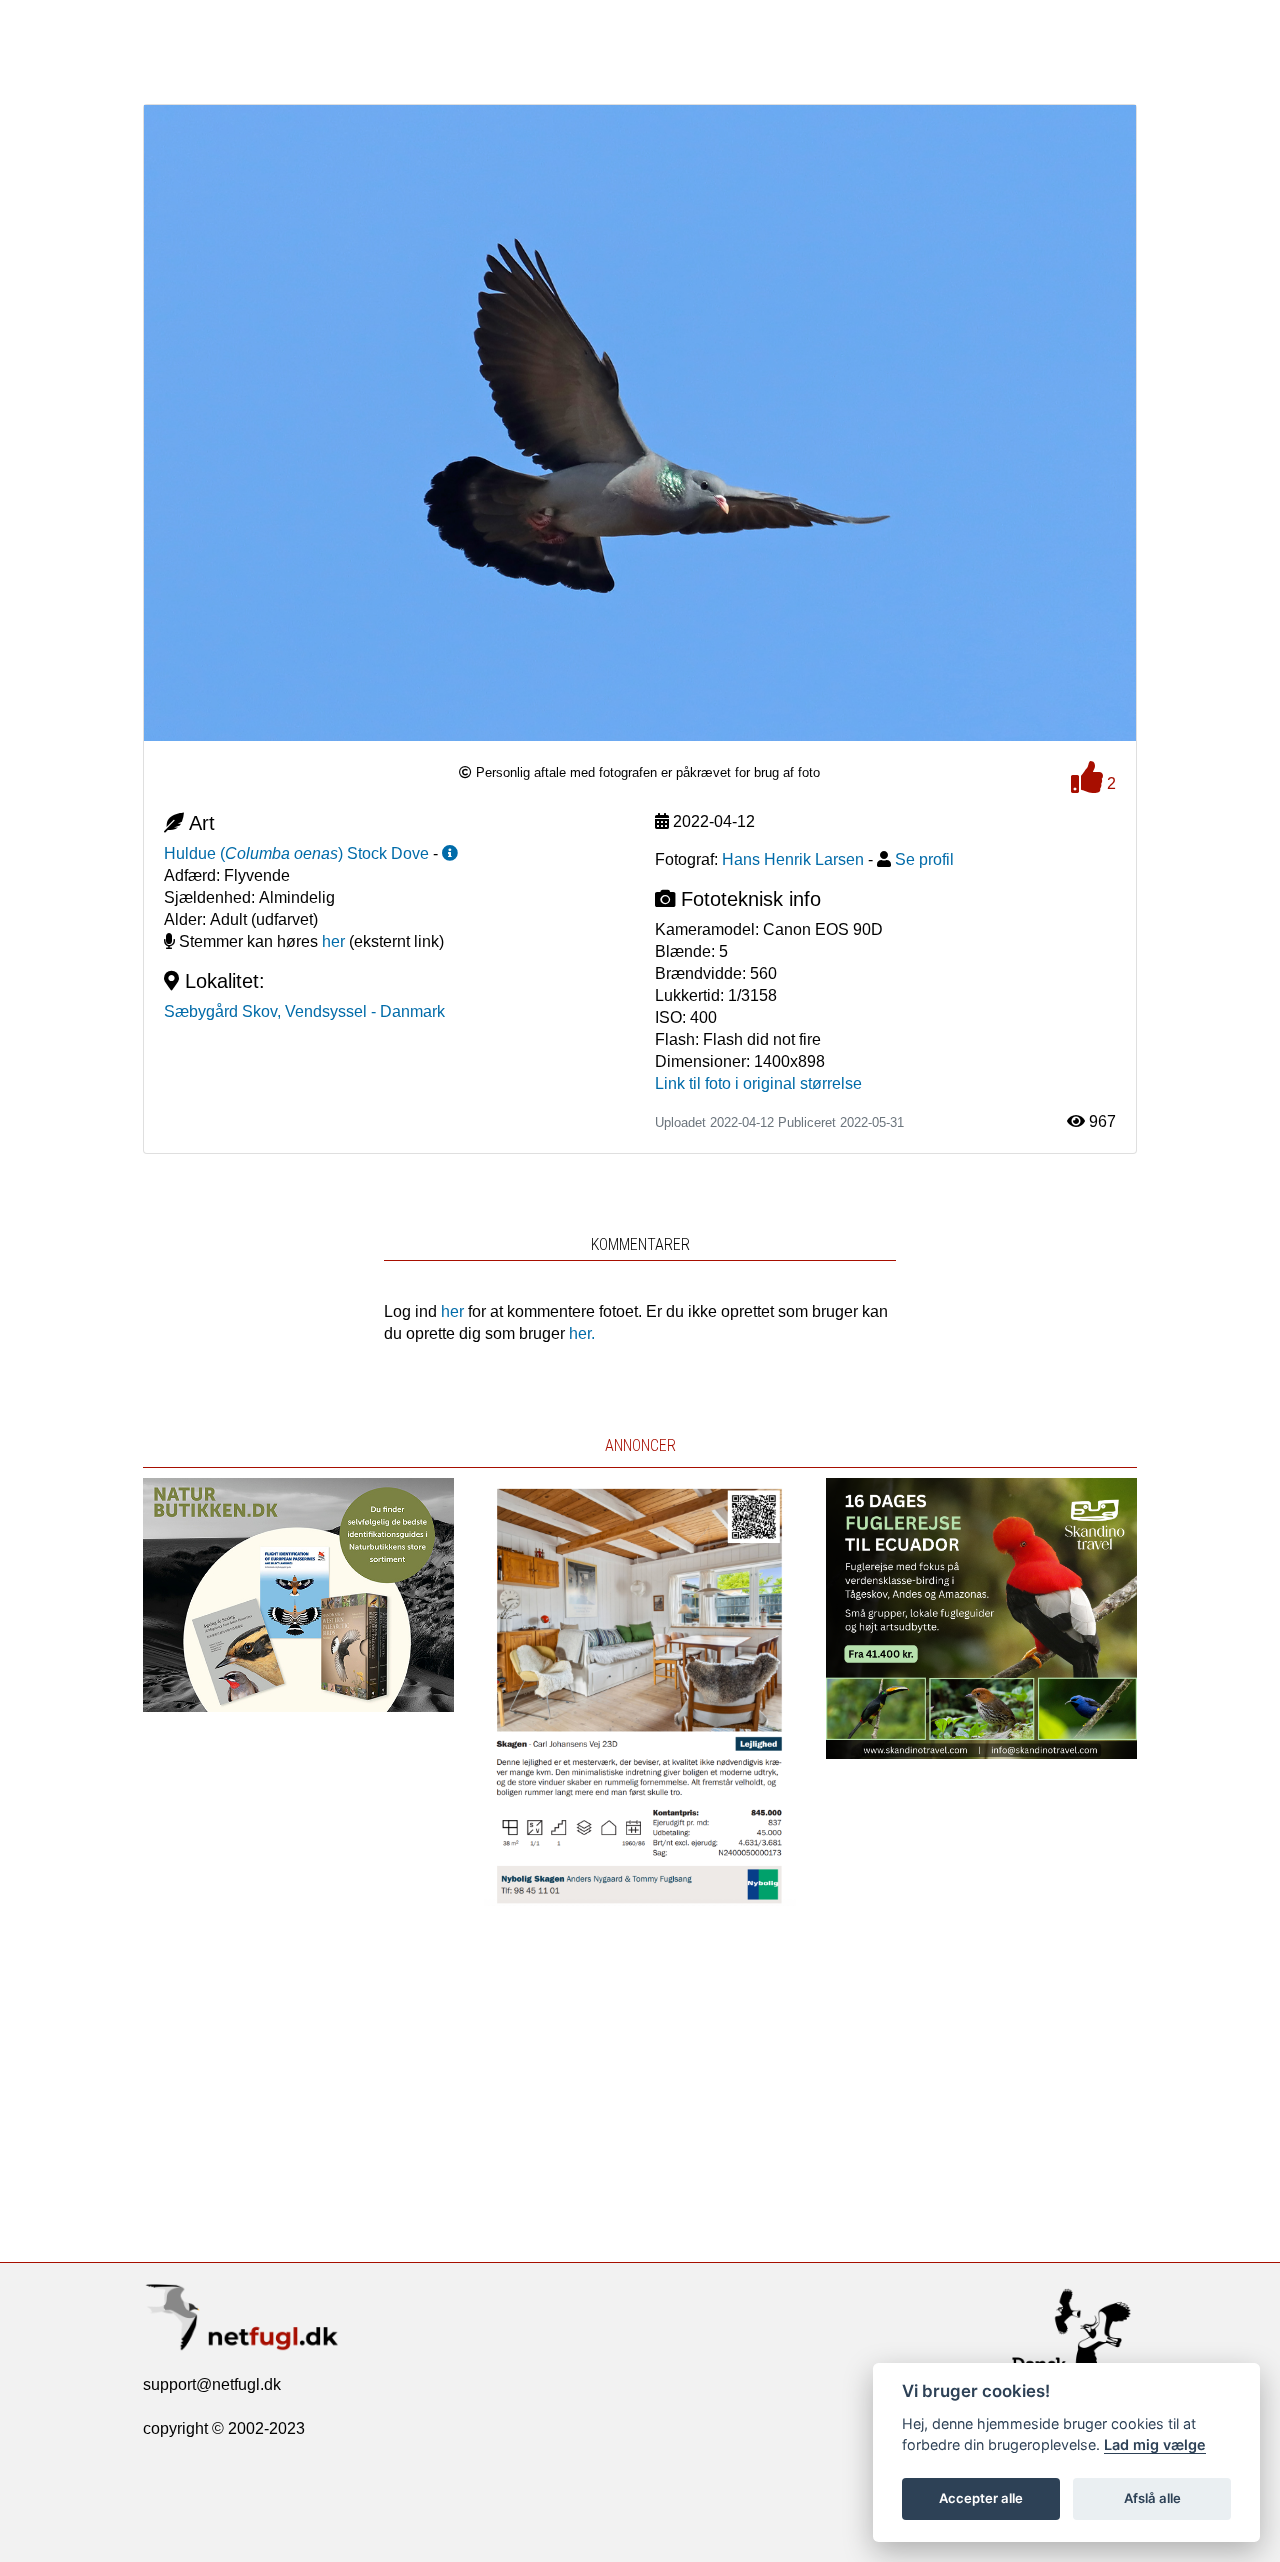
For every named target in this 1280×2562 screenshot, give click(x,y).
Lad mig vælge (1155, 2444)
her (333, 941)
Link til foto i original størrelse (758, 1083)
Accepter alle (981, 2498)
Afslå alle (1152, 2498)
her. (582, 1333)
